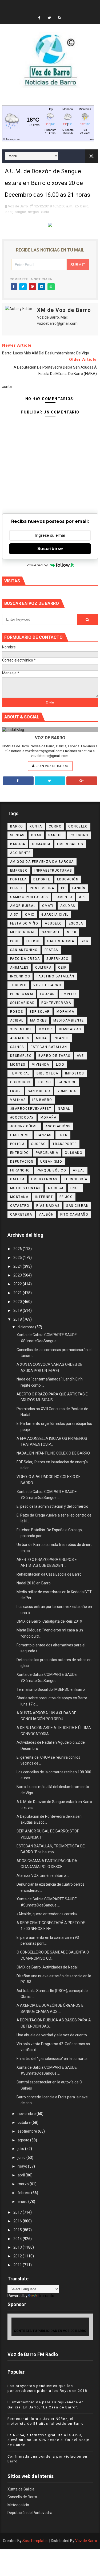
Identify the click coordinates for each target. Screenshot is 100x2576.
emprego (19, 871)
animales (19, 968)
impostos (75, 1073)
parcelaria (47, 1153)
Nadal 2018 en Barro (34, 1583)
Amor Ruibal (23, 906)
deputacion (22, 1162)
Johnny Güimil (25, 1126)
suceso (39, 1144)
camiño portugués (29, 897)
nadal (64, 1109)
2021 (18, 1293)
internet (44, 1197)
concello (78, 826)
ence (75, 1188)
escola (76, 923)
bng (85, 941)
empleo (69, 994)
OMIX (30, 915)
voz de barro (47, 985)
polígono (79, 835)
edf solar (40, 1012)
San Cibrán (77, 1206)
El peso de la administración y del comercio (52, 1506)
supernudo (58, 959)
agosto (24, 2140)
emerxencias (44, 1179)
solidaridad (23, 1003)
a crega (56, 1188)
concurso (20, 1082)
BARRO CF (67, 1082)
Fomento (64, 897)
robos (17, 1012)
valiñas (18, 1100)
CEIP (62, 968)
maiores (39, 1020)
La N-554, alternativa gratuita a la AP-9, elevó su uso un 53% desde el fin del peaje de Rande (48, 2440)
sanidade (51, 932)
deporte (42, 879)
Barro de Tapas (54, 1056)
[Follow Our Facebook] (18, 781)
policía (17, 1144)
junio (22, 2157)
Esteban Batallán (49, 1047)
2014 (18, 2239)
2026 (18, 1249)
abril (22, 2175)
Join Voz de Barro (52, 766)
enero (23, 2202)
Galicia (17, 1179)
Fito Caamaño (74, 1214)
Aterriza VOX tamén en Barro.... (43, 1875)
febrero (24, 2193)
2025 (18, 1258)
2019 (18, 1310)
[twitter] (49, 18)
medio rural (23, 932)
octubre (25, 2122)
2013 (18, 2247)
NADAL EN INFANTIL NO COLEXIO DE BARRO (53, 1453)
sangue (20, 212)
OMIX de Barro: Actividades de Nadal (47, 1967)
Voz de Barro (86, 2541)
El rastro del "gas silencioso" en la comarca (52, 2059)
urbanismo (51, 1162)
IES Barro (42, 1100)
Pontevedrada (56, 1003)
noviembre (27, 2114)
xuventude (21, 1029)
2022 (18, 1284)
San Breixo (39, 1091)
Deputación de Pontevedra (30, 2513)
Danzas (44, 1135)
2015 (18, 2230)
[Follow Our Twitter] (50, 781)
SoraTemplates (35, 2541)
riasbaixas (70, 1029)
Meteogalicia (18, 2505)
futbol (33, 941)
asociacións (58, 1126)
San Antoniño (24, 950)
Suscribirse (50, 549)
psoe (15, 941)
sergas (33, 212)
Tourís (44, 1082)
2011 (18, 2265)
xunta (45, 212)
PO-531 (17, 888)
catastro (20, 1206)
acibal (17, 1020)
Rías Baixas (48, 1206)
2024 (18, 1266)
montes (18, 1065)
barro (84, 206)
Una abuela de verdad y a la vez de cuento (52, 2035)
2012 (18, 2256)
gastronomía (61, 941)
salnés (17, 1047)
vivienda (41, 1065)
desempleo (21, 1056)
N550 (72, 932)
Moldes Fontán (26, 1188)
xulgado (74, 1153)
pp (63, 888)
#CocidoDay (22, 1117)
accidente (21, 853)
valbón (46, 1214)
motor (45, 1029)
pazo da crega (25, 959)
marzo (24, 2184)
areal (79, 1170)
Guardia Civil (55, 915)
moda (41, 1038)
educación (68, 879)
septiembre (28, 2131)
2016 (18, 2221)
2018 (18, 1319)
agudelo (53, 923)
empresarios (70, 844)
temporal (20, 1073)
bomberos (67, 1091)
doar (9, 212)
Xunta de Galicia (21, 2489)
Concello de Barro (22, 2497)
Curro (55, 826)
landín (79, 888)
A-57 (14, 915)
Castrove (20, 1135)
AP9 (83, 897)
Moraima (65, 1012)
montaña (19, 1197)
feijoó (66, 1197)
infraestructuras (53, 871)
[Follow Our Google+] (82, 781)
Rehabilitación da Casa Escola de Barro (49, 1574)
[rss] (59, 18)
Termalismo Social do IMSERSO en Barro (51, 1689)
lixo (60, 1065)
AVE (80, 1056)
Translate (46, 2296)
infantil (62, 1038)
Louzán (47, 994)
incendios (20, 976)
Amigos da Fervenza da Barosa (42, 862)
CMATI (48, 906)
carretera (21, 1214)
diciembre (26, 1327)
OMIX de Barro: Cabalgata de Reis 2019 (49, 1621)
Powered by (37, 565)
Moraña (49, 1117)
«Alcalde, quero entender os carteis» (47, 1914)
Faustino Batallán (55, 976)
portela (19, 879)
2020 (18, 1302)
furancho (20, 1170)
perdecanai (22, 994)
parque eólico (52, 1170)
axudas (68, 906)
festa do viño (24, 923)
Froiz (16, 1091)
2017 (18, 2212)
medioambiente (69, 1020)
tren (63, 1135)
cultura (43, 968)
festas (51, 950)
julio (21, 2149)
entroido (20, 1153)
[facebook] (39, 18)
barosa (18, 844)
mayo (23, 2166)
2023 (18, 1275)
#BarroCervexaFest (31, 1109)
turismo (19, 985)
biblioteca (47, 1073)
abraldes (20, 1038)
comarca (41, 844)
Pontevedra (42, 888)
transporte (65, 1144)
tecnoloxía (76, 1179)
